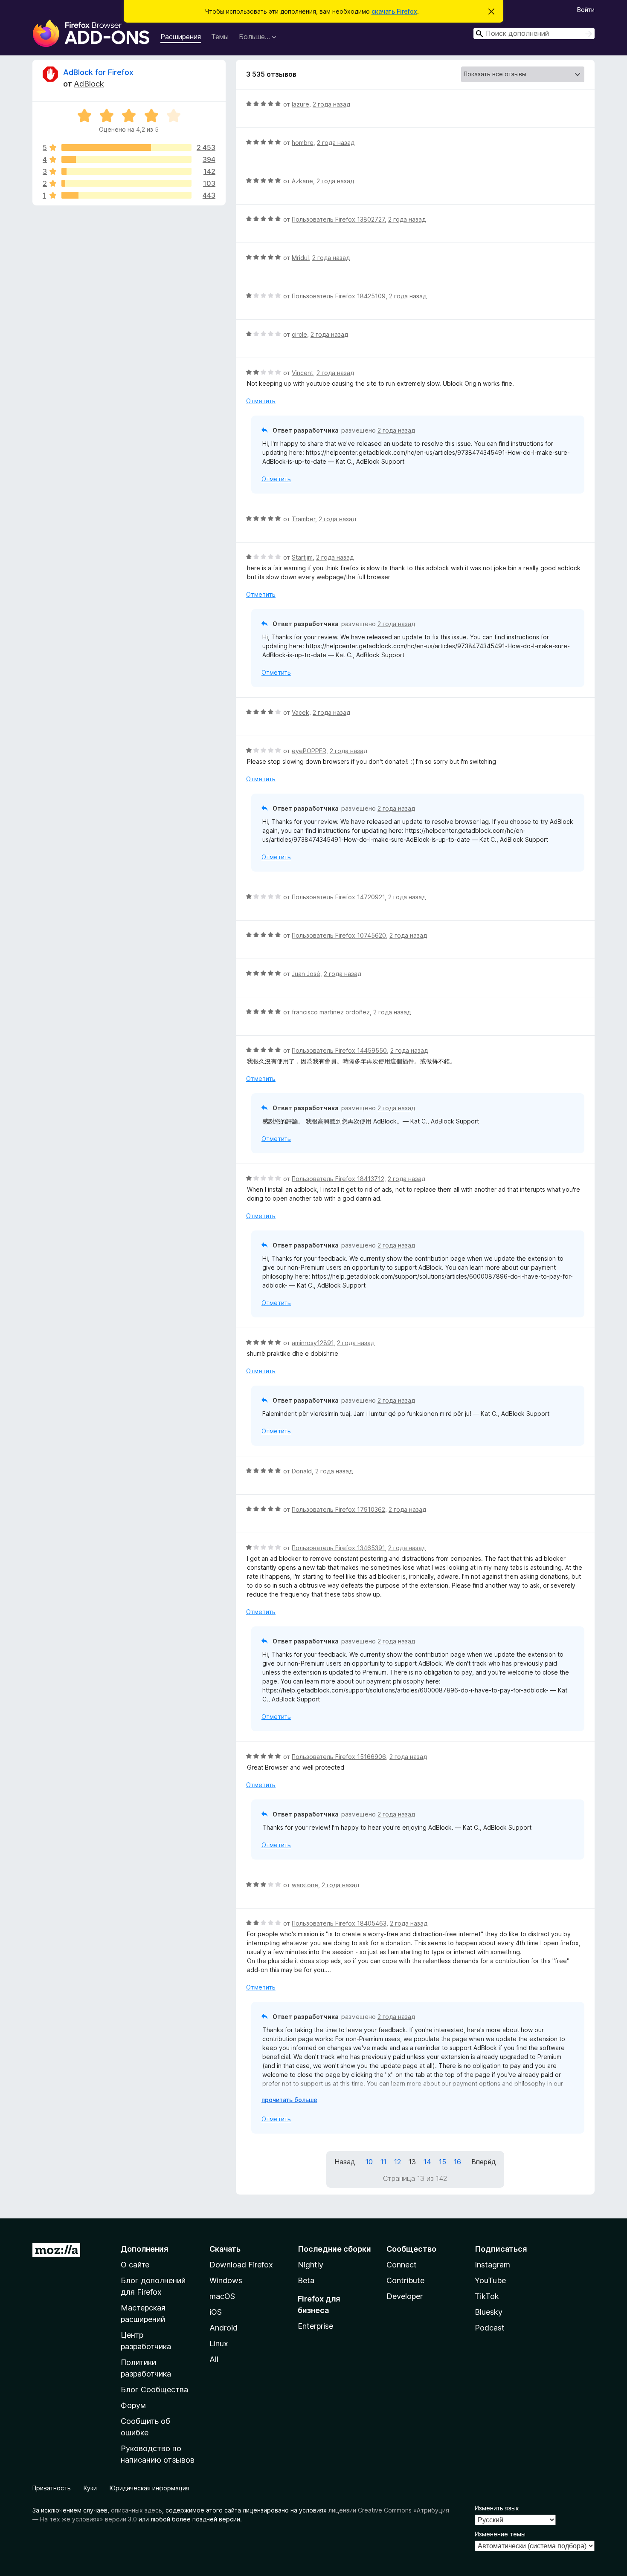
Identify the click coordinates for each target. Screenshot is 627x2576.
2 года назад (331, 104)
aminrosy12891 (313, 1343)
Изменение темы (500, 2534)
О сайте (135, 2265)
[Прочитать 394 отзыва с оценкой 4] (126, 159)
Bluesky (489, 2312)
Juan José (306, 974)
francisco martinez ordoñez (331, 1012)
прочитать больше (289, 2100)
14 (427, 2162)
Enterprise (315, 2326)
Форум (133, 2405)
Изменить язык (497, 2508)
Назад (345, 2162)
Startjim (302, 557)
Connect (402, 2265)
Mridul (300, 258)
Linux (219, 2344)
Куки (90, 2488)
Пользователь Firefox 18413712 (338, 1179)
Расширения (181, 37)
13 (412, 2162)
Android (224, 2328)
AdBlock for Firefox (98, 72)
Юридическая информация (149, 2488)
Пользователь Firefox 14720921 (338, 897)
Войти (586, 10)
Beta (306, 2280)
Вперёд (484, 2162)
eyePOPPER (309, 751)
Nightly (311, 2265)
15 (443, 2162)
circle (299, 334)
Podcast (490, 2328)
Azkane (302, 181)
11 (383, 2162)
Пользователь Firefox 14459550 (339, 1050)
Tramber (303, 519)
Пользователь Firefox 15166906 (339, 1757)
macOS (222, 2296)
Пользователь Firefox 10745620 (339, 935)
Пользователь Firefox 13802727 (338, 219)
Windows (226, 2280)
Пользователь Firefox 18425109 (339, 296)
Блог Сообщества (154, 2390)
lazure (300, 104)
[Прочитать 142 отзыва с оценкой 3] (126, 171)
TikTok (487, 2296)
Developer (405, 2296)
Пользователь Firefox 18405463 (339, 1923)
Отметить (261, 401)
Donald (302, 1471)
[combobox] (534, 33)
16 (457, 2162)
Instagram (492, 2265)
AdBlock (89, 84)
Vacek (300, 712)
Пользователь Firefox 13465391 (338, 1548)
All (214, 2359)
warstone (305, 1885)
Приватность (52, 2488)
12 (398, 2162)
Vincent (302, 373)
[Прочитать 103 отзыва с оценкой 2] (126, 183)
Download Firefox (241, 2265)
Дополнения (144, 2249)
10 (369, 2162)
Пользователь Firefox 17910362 (338, 1509)
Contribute (405, 2280)
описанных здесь (136, 2510)
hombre (303, 143)
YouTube (490, 2280)
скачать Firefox (394, 11)
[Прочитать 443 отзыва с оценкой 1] (126, 195)
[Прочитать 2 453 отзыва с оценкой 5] (126, 147)
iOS (216, 2312)
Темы (220, 37)
